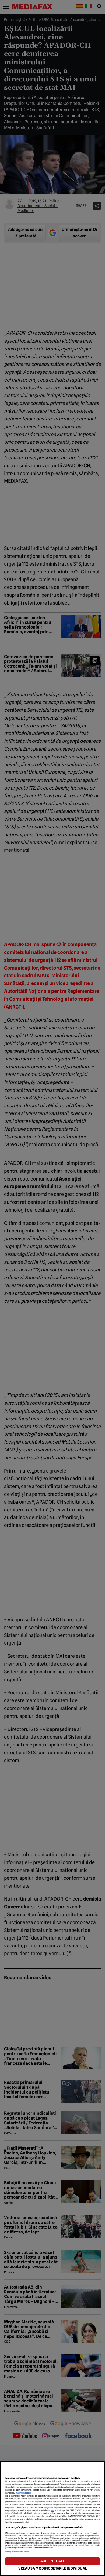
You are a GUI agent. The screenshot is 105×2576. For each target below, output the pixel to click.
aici (52, 2510)
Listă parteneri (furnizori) (17, 2552)
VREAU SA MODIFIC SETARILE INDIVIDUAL (52, 2568)
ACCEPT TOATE (52, 2561)
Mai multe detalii (23, 2493)
